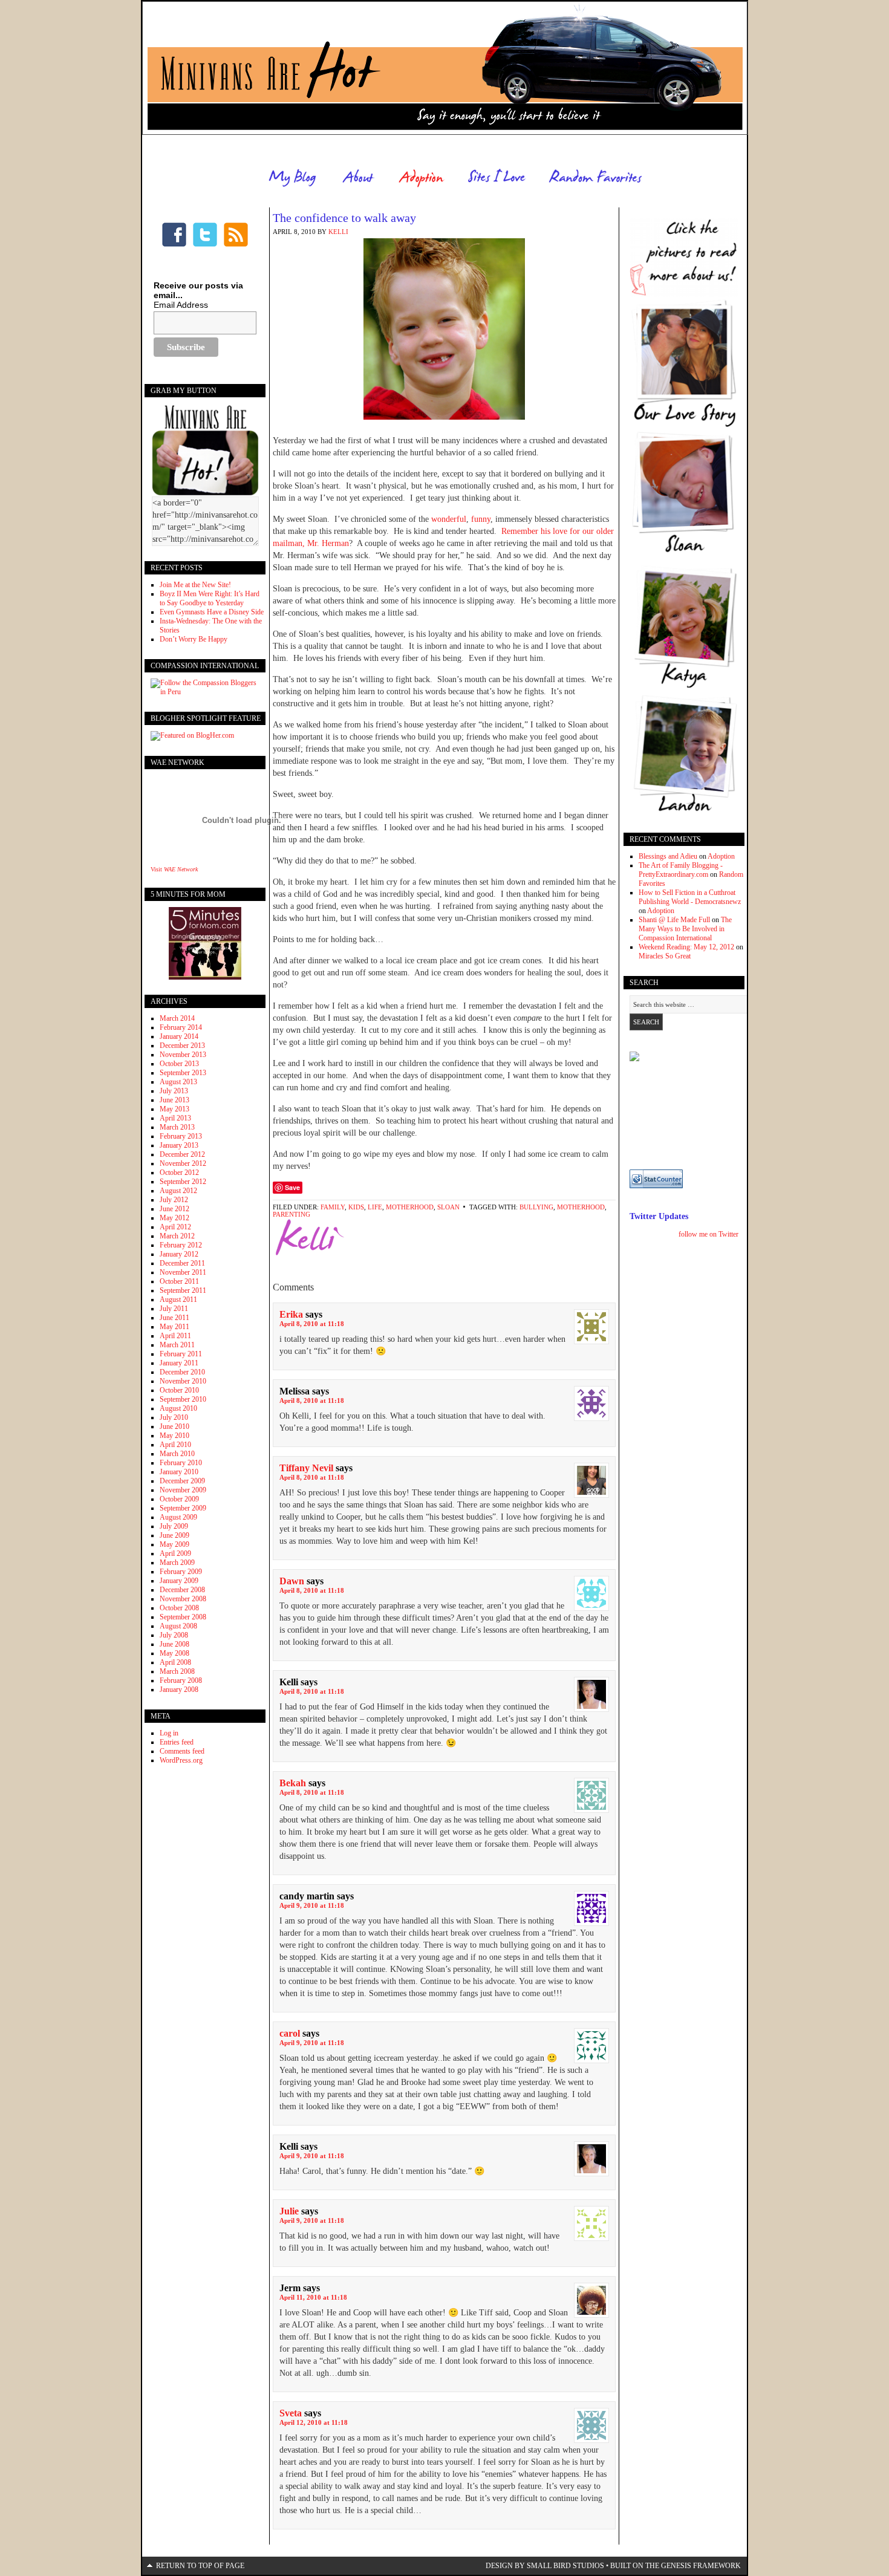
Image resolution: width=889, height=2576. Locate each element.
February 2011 (181, 1354)
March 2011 (177, 1345)
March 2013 (177, 1127)
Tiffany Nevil (306, 1468)
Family (333, 1207)
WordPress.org (181, 1760)
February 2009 (181, 1572)
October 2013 (179, 1064)
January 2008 (179, 1690)
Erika (291, 1314)
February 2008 (181, 1680)
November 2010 (183, 1381)
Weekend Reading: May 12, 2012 (686, 947)
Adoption (721, 856)
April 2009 (175, 1553)
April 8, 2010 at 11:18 (312, 1324)
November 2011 (183, 1272)
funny (481, 519)
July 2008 (174, 1635)
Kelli (338, 232)
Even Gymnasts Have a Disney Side (212, 612)
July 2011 (174, 1309)
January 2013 (179, 1145)
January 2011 (179, 1363)
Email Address (181, 305)
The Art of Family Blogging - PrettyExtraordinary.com (681, 870)
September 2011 (183, 1290)
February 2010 (181, 1463)
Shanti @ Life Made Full (674, 920)
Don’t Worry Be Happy (194, 639)
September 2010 (183, 1399)
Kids (356, 1207)
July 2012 (174, 1200)
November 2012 (183, 1163)
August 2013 (178, 1082)
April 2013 (175, 1118)
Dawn (292, 1581)
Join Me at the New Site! (195, 585)
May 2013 (174, 1109)
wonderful (449, 519)
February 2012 (181, 1245)
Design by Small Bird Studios (545, 2566)
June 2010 (174, 1426)
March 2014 (177, 1018)
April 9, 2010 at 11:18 (312, 1905)
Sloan (448, 1207)
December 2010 (182, 1372)
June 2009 (174, 1535)
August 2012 (178, 1191)
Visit (174, 869)
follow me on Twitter (708, 1234)
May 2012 (174, 1218)
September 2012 (183, 1182)
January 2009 (179, 1581)
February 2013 (181, 1136)
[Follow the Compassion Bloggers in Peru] (205, 692)
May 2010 (174, 1436)
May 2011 (174, 1327)
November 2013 (183, 1055)
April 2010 (175, 1445)
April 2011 (175, 1336)
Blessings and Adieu (668, 856)
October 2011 (179, 1281)
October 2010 (179, 1390)
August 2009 (178, 1517)
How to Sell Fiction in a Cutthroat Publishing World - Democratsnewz (690, 897)
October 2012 (179, 1173)
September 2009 (183, 1508)
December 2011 (182, 1263)
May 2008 (174, 1653)
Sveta (291, 2413)
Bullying (536, 1207)
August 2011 (178, 1299)
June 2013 (174, 1100)
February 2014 (181, 1027)
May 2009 (174, 1544)
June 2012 (174, 1209)
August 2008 (178, 1626)
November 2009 (183, 1490)
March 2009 (177, 1563)
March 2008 (177, 1671)
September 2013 (183, 1073)
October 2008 (179, 1608)
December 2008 (182, 1590)
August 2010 (178, 1408)
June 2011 (174, 1318)
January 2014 (179, 1036)
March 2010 (177, 1454)
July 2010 (174, 1417)
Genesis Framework (701, 2566)
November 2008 (183, 1599)
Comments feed (182, 1751)
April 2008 (175, 1662)
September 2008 (183, 1617)
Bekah (293, 1783)
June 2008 (174, 1644)
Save (292, 1187)
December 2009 (182, 1481)
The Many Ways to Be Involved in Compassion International (685, 929)
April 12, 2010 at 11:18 (314, 2422)
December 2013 (182, 1046)
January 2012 (179, 1254)
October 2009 (179, 1499)
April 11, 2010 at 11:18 (313, 2297)
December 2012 (182, 1154)
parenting (291, 1214)
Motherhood (410, 1207)
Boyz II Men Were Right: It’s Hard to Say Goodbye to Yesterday (210, 598)
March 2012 (177, 1236)
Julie (289, 2211)
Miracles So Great (665, 956)
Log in (169, 1733)
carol (290, 2033)
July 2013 (174, 1091)
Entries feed (177, 1742)
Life (375, 1207)
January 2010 (179, 1472)
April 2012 (175, 1227)
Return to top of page (200, 2566)
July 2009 (174, 1526)
